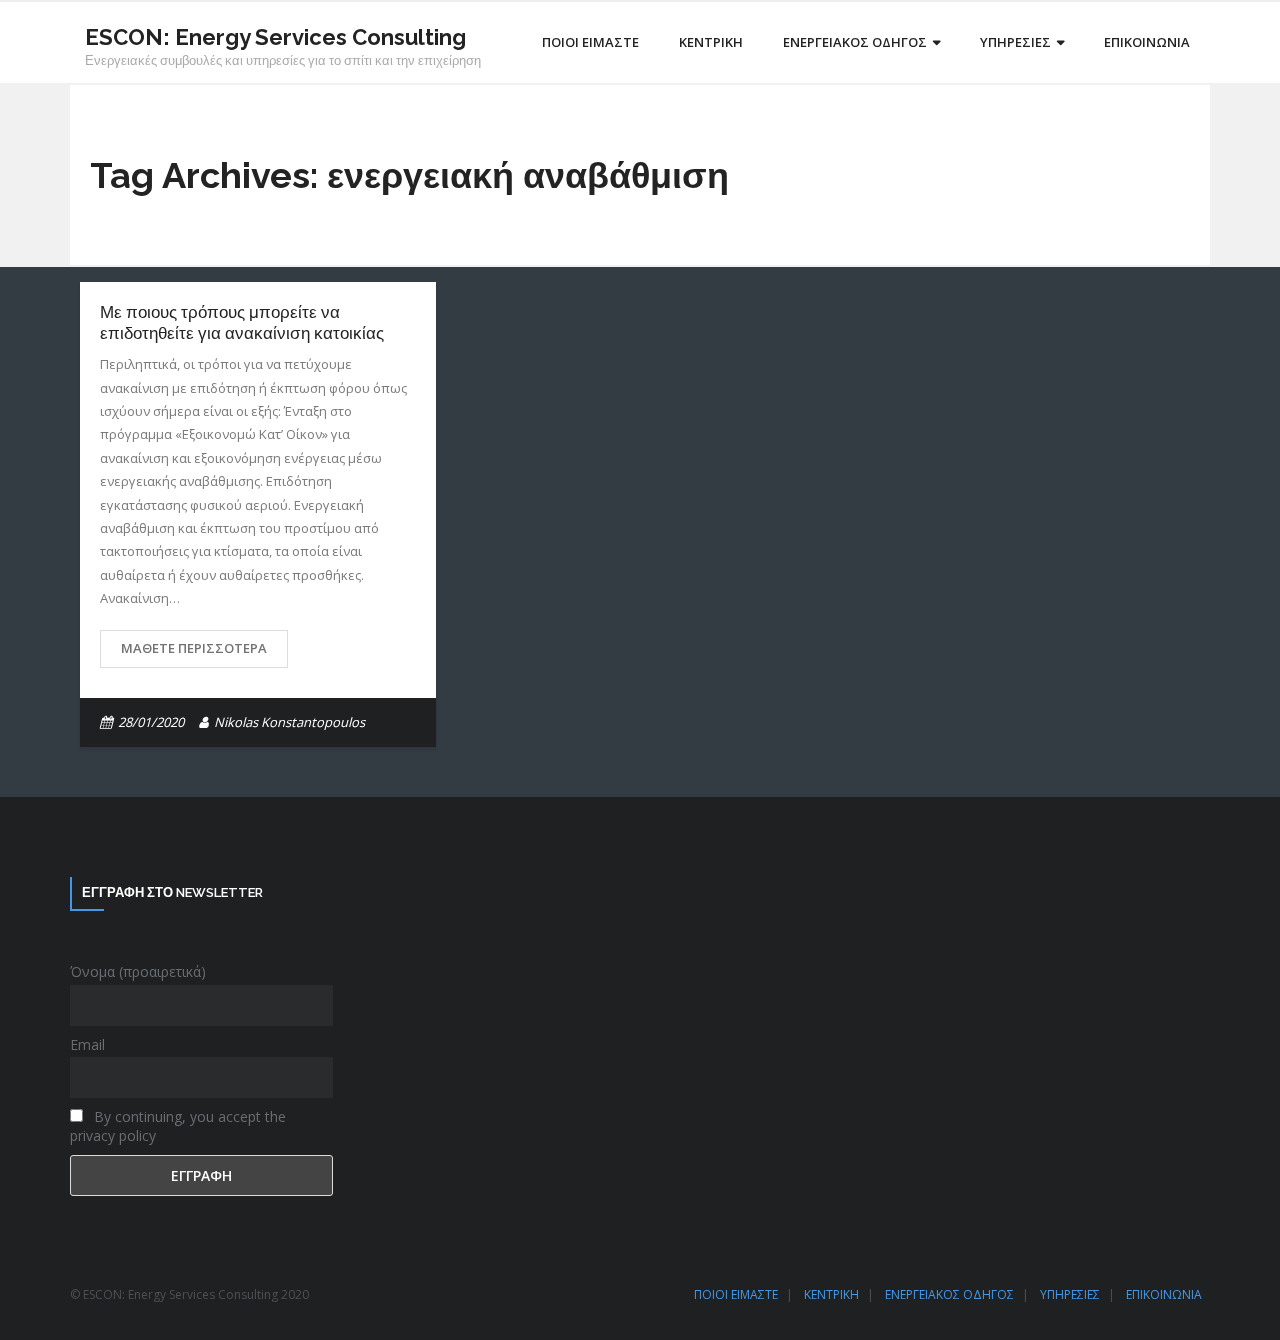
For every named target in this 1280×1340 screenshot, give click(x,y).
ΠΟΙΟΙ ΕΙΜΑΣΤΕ (736, 1294)
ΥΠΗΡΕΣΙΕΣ (1070, 1294)
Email (87, 1044)
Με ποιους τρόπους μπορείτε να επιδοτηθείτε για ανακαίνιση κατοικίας (242, 322)
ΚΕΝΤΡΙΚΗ (831, 1294)
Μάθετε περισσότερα (194, 648)
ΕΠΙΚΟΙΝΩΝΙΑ (1164, 1294)
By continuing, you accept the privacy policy (178, 1126)
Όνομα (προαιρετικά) (138, 971)
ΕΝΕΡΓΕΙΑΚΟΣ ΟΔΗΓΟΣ (949, 1294)
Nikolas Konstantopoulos (289, 722)
